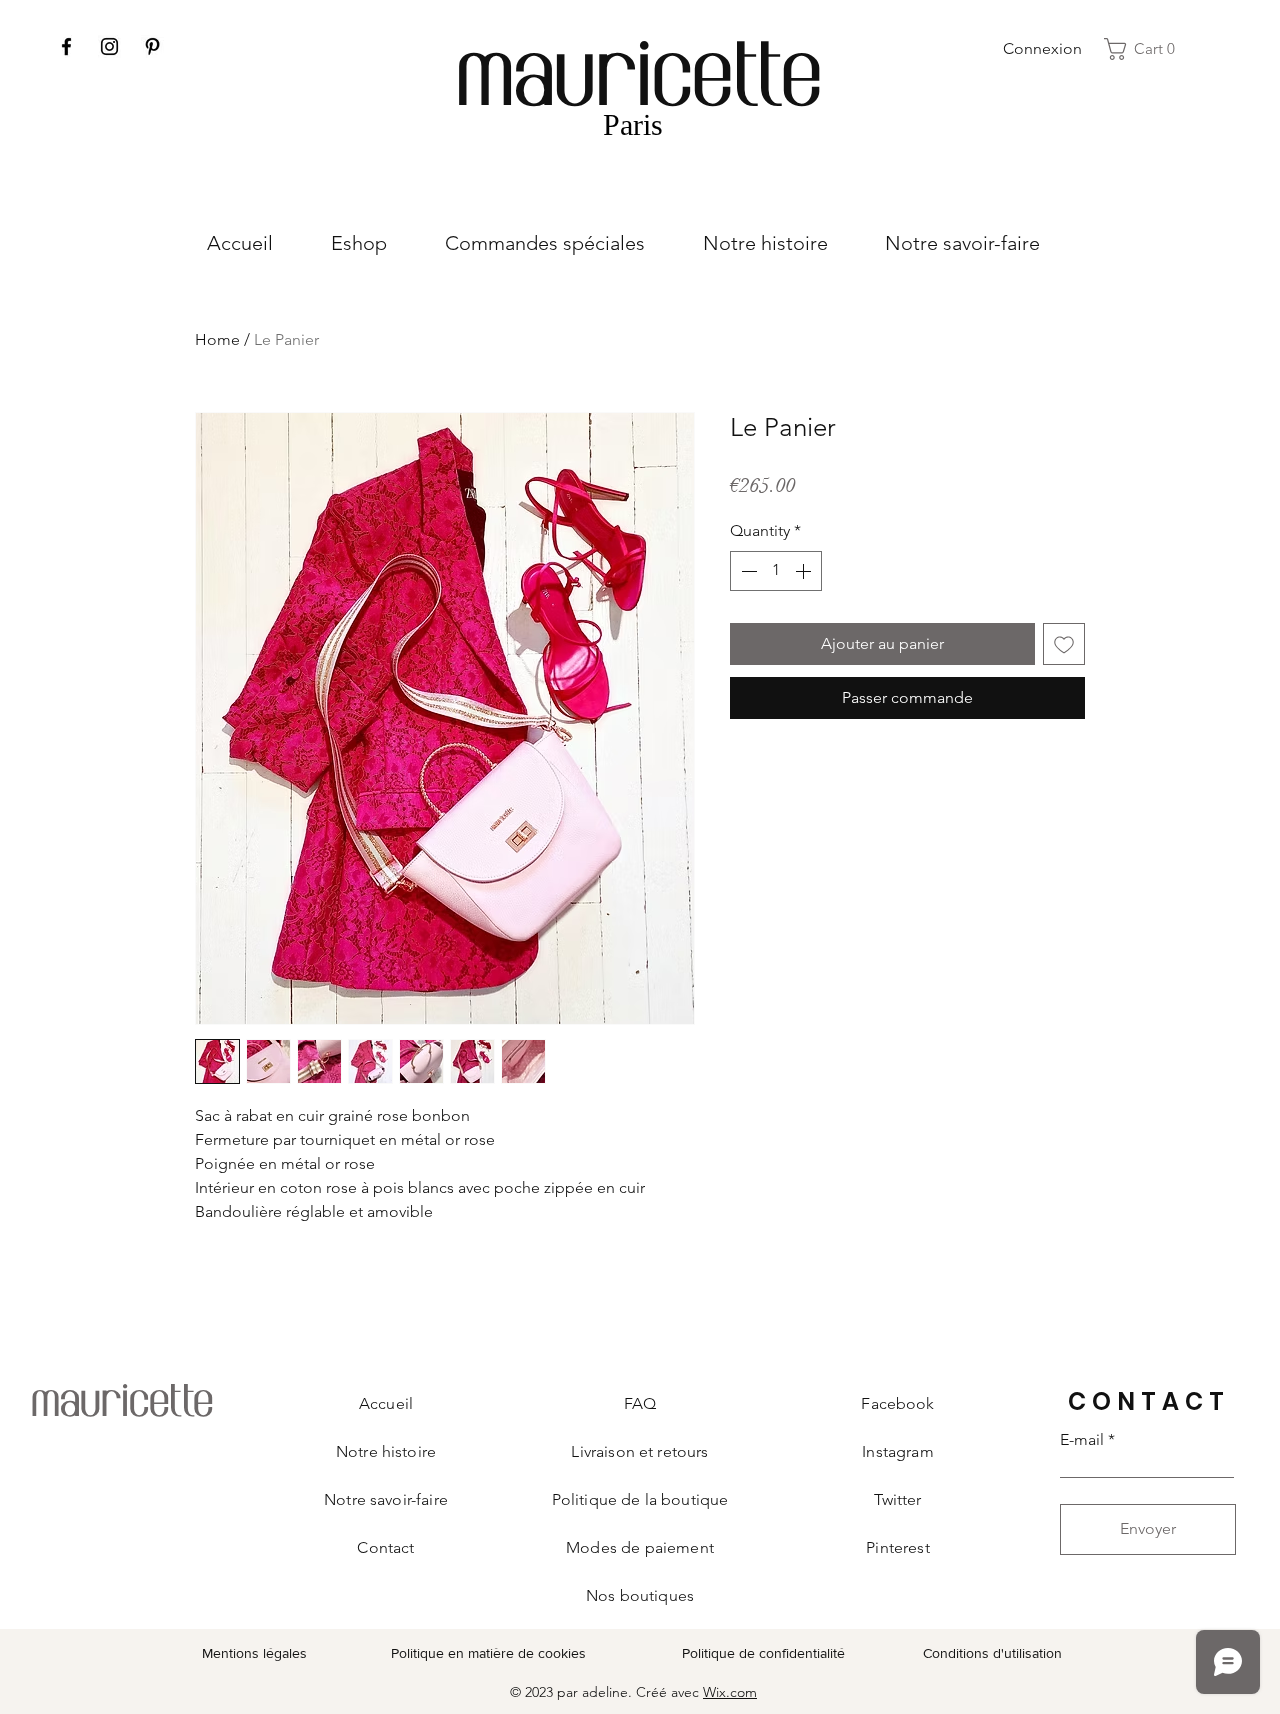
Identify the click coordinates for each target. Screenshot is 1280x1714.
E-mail (1082, 1440)
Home (217, 339)
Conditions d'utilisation (992, 1653)
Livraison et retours (639, 1451)
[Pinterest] (152, 46)
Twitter (897, 1499)
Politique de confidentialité (763, 1653)
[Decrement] (747, 571)
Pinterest (897, 1547)
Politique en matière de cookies (490, 1653)
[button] (1145, 49)
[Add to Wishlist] (1064, 644)
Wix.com (730, 1692)
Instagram (897, 1451)
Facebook (897, 1403)
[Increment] (805, 571)
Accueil (386, 1403)
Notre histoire (386, 1451)
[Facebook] (66, 46)
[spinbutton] (776, 571)
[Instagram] (109, 46)
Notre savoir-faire (386, 1499)
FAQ (640, 1403)
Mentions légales (254, 1653)
